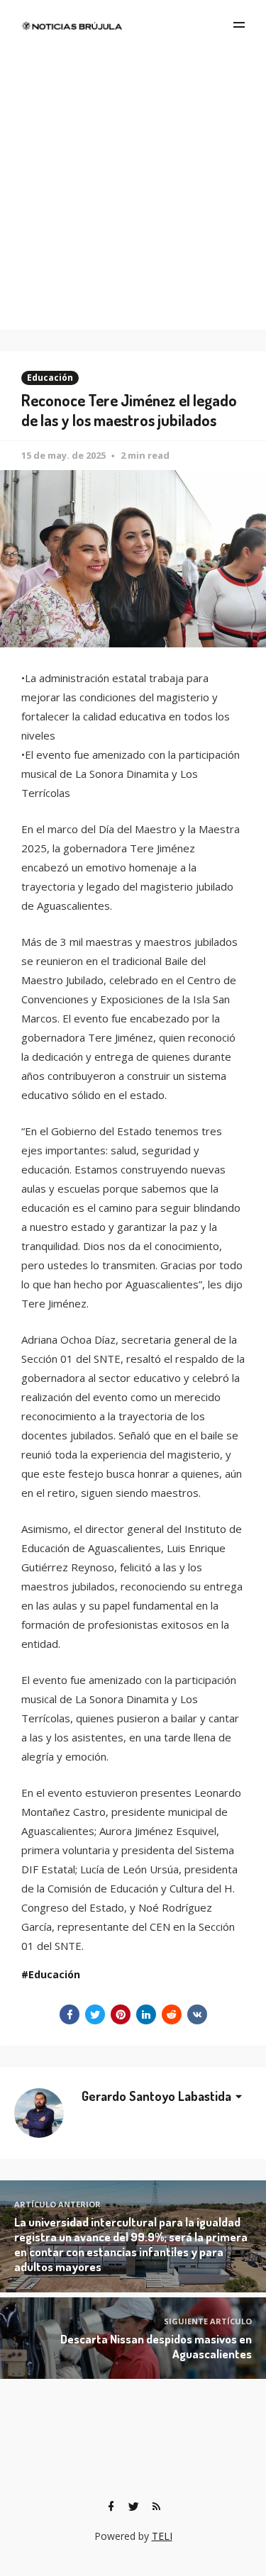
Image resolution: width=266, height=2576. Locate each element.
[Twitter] (134, 2507)
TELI (162, 2536)
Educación (50, 378)
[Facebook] (111, 2507)
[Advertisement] (133, 190)
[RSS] (157, 2507)
